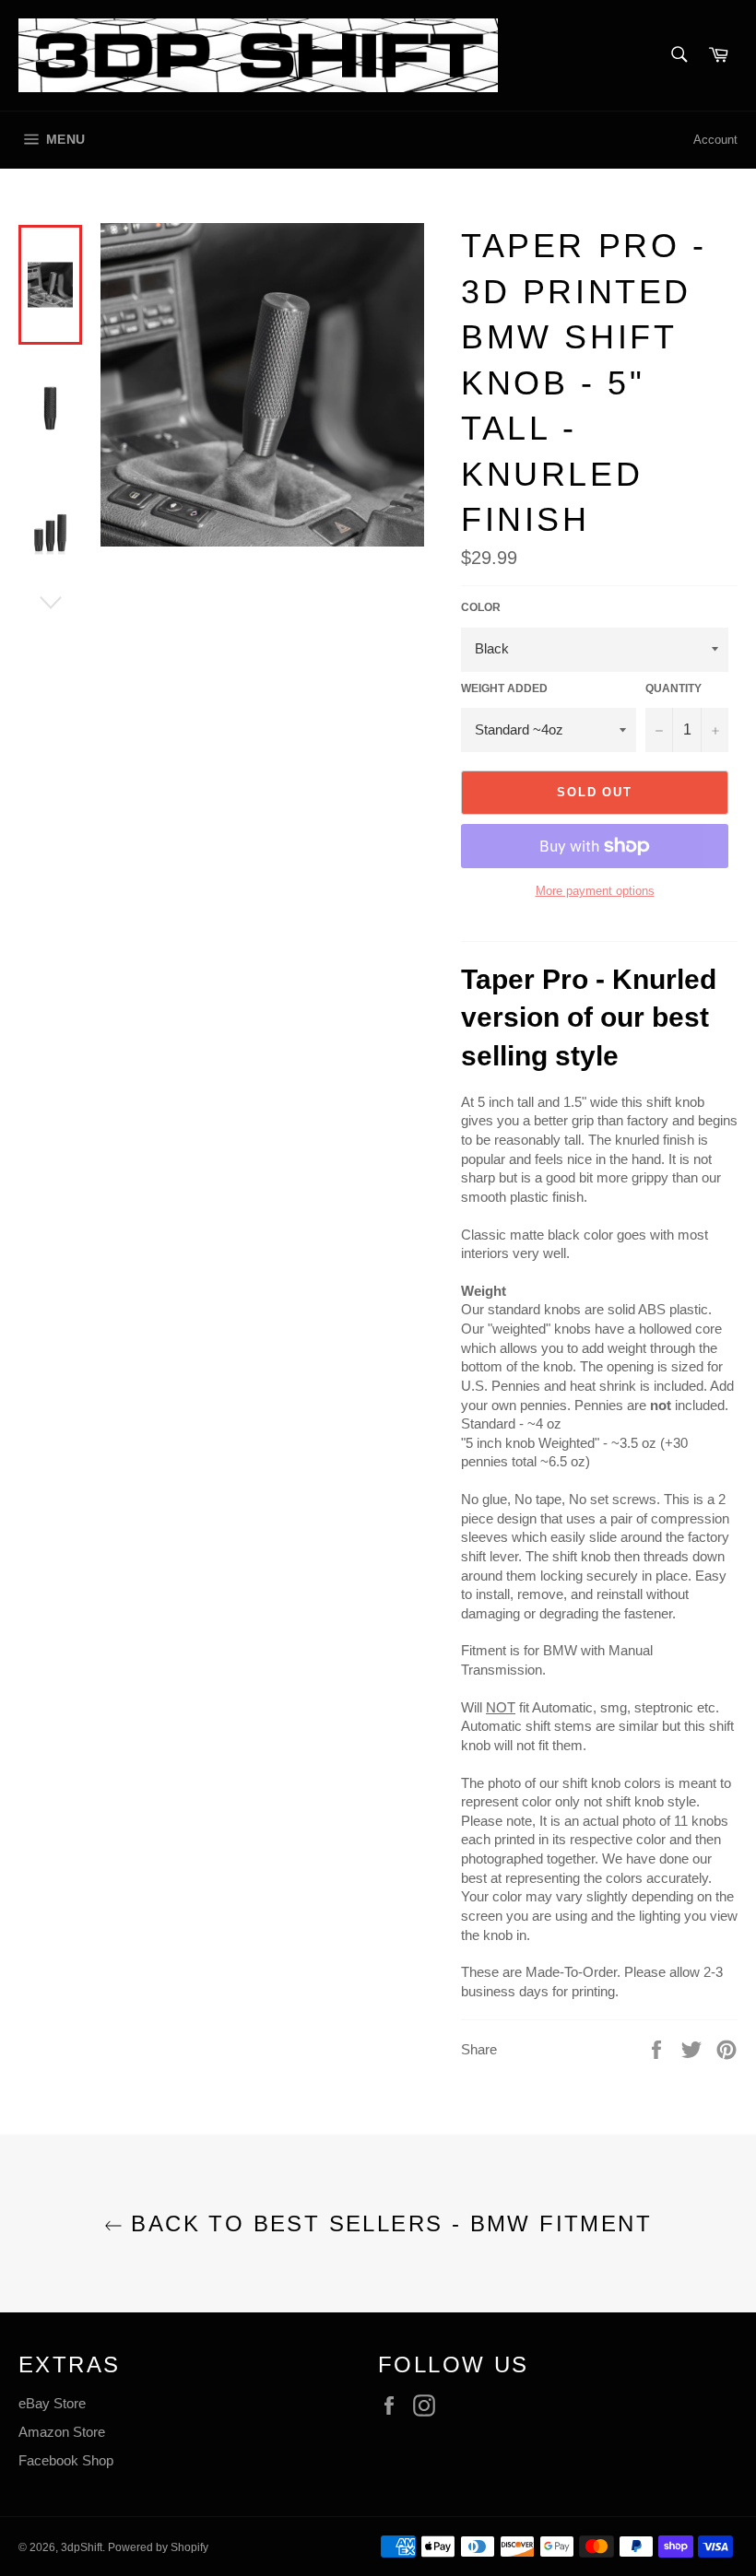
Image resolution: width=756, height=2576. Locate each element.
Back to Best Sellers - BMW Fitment (387, 2223)
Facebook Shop (66, 2460)
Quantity (673, 688)
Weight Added (504, 688)
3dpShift (82, 2547)
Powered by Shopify (158, 2547)
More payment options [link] (595, 891)
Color (481, 607)
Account (715, 140)
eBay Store (52, 2403)
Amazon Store (62, 2432)
